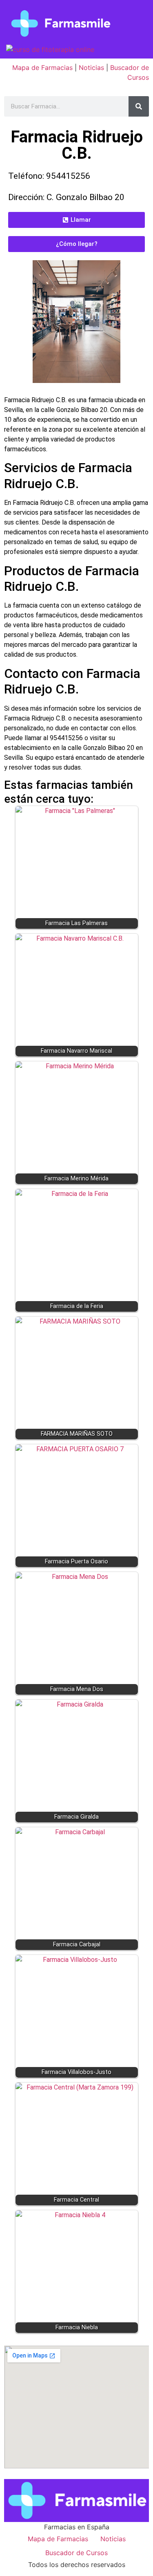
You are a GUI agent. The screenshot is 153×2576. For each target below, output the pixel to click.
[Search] (139, 106)
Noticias (91, 68)
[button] (76, 220)
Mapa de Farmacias (42, 68)
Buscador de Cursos (76, 2553)
